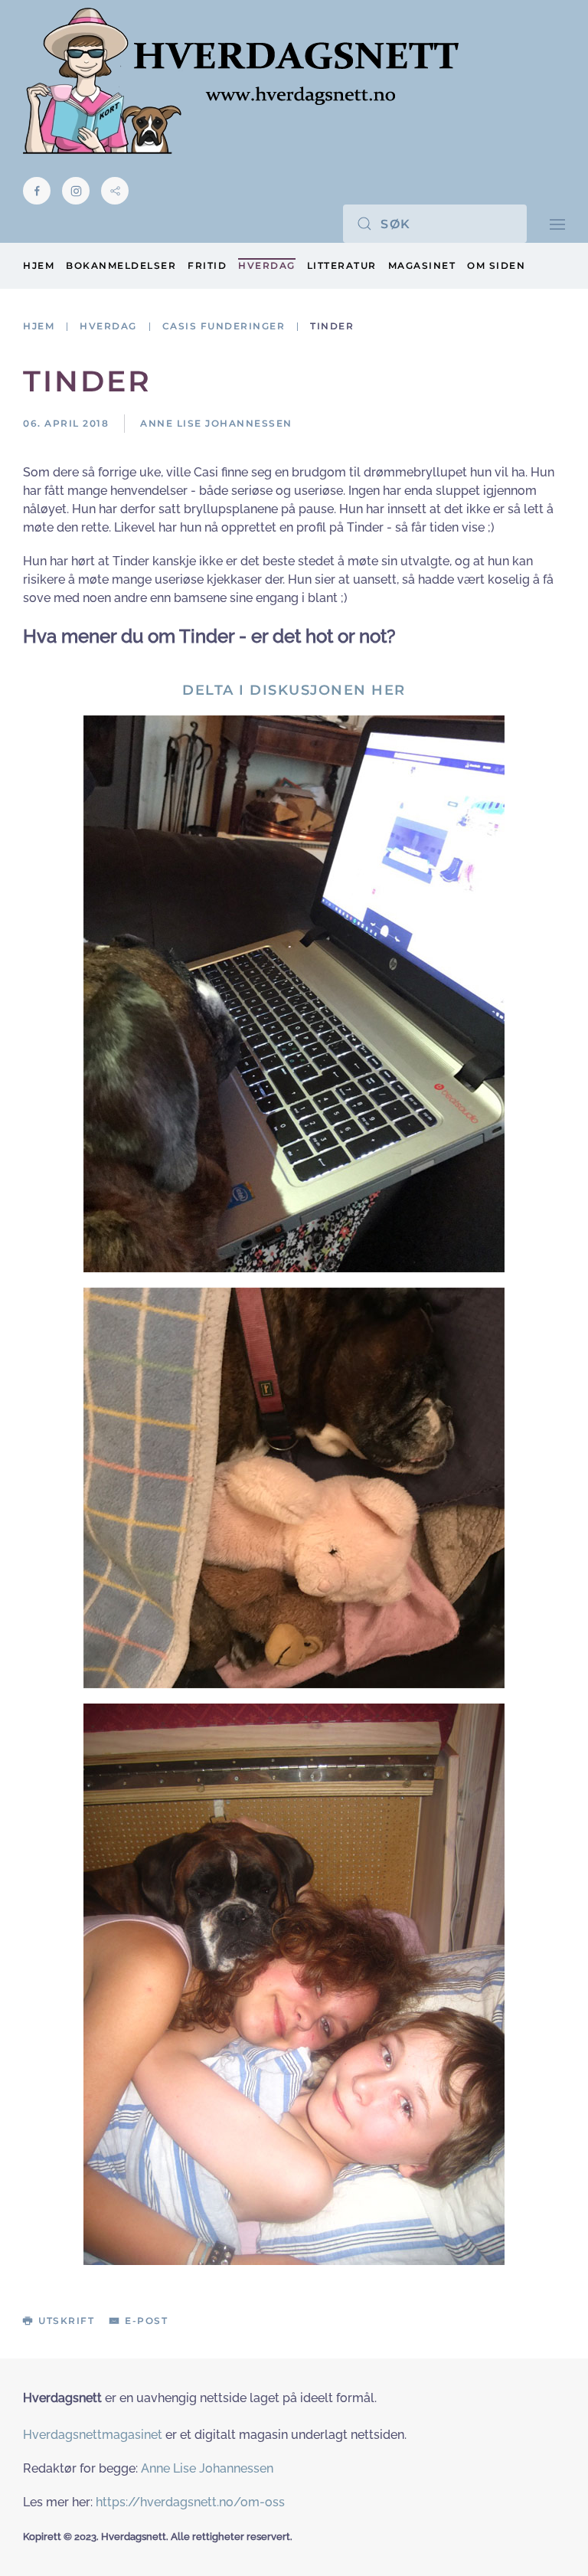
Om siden (496, 265)
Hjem (39, 265)
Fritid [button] (207, 265)
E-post (146, 2321)
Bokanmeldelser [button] (121, 265)
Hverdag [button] (267, 265)
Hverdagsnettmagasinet (93, 2435)
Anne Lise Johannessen (207, 2468)
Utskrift (66, 2321)
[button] (557, 223)
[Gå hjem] (241, 81)
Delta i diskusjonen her (294, 690)
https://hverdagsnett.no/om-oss (190, 2502)
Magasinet (422, 265)
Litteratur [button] (342, 265)
